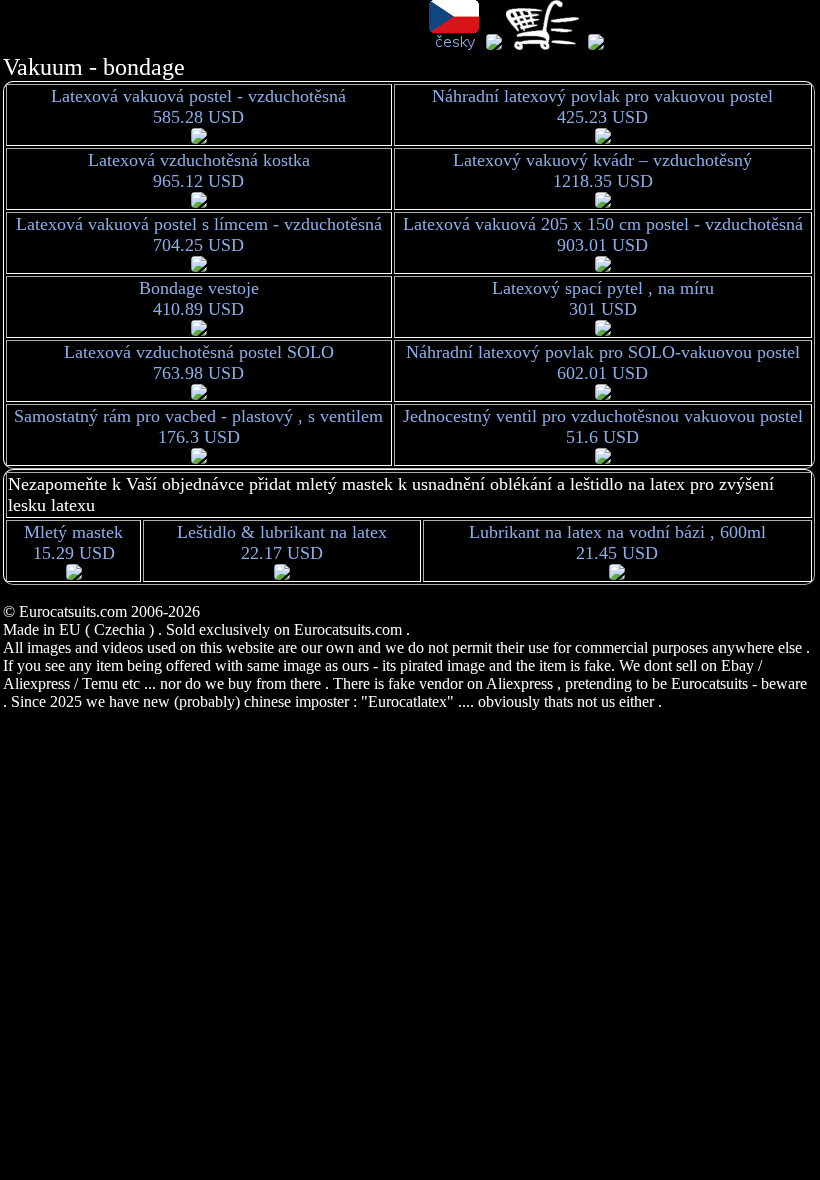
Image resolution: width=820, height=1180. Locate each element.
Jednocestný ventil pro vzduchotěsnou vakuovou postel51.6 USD (603, 426)
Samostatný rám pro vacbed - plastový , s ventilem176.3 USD (198, 426)
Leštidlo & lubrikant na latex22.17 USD (282, 542)
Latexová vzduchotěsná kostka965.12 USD (199, 170)
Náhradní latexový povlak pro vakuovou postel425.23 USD (602, 106)
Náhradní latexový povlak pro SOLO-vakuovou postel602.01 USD (603, 362)
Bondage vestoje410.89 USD (199, 298)
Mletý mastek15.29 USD (73, 542)
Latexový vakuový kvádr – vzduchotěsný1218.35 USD (602, 170)
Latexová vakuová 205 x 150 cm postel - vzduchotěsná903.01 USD (603, 234)
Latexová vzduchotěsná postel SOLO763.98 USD (199, 362)
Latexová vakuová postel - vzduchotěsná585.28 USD (198, 106)
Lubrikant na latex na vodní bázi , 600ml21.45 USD (617, 542)
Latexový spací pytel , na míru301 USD (603, 298)
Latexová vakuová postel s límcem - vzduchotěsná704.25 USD (199, 234)
